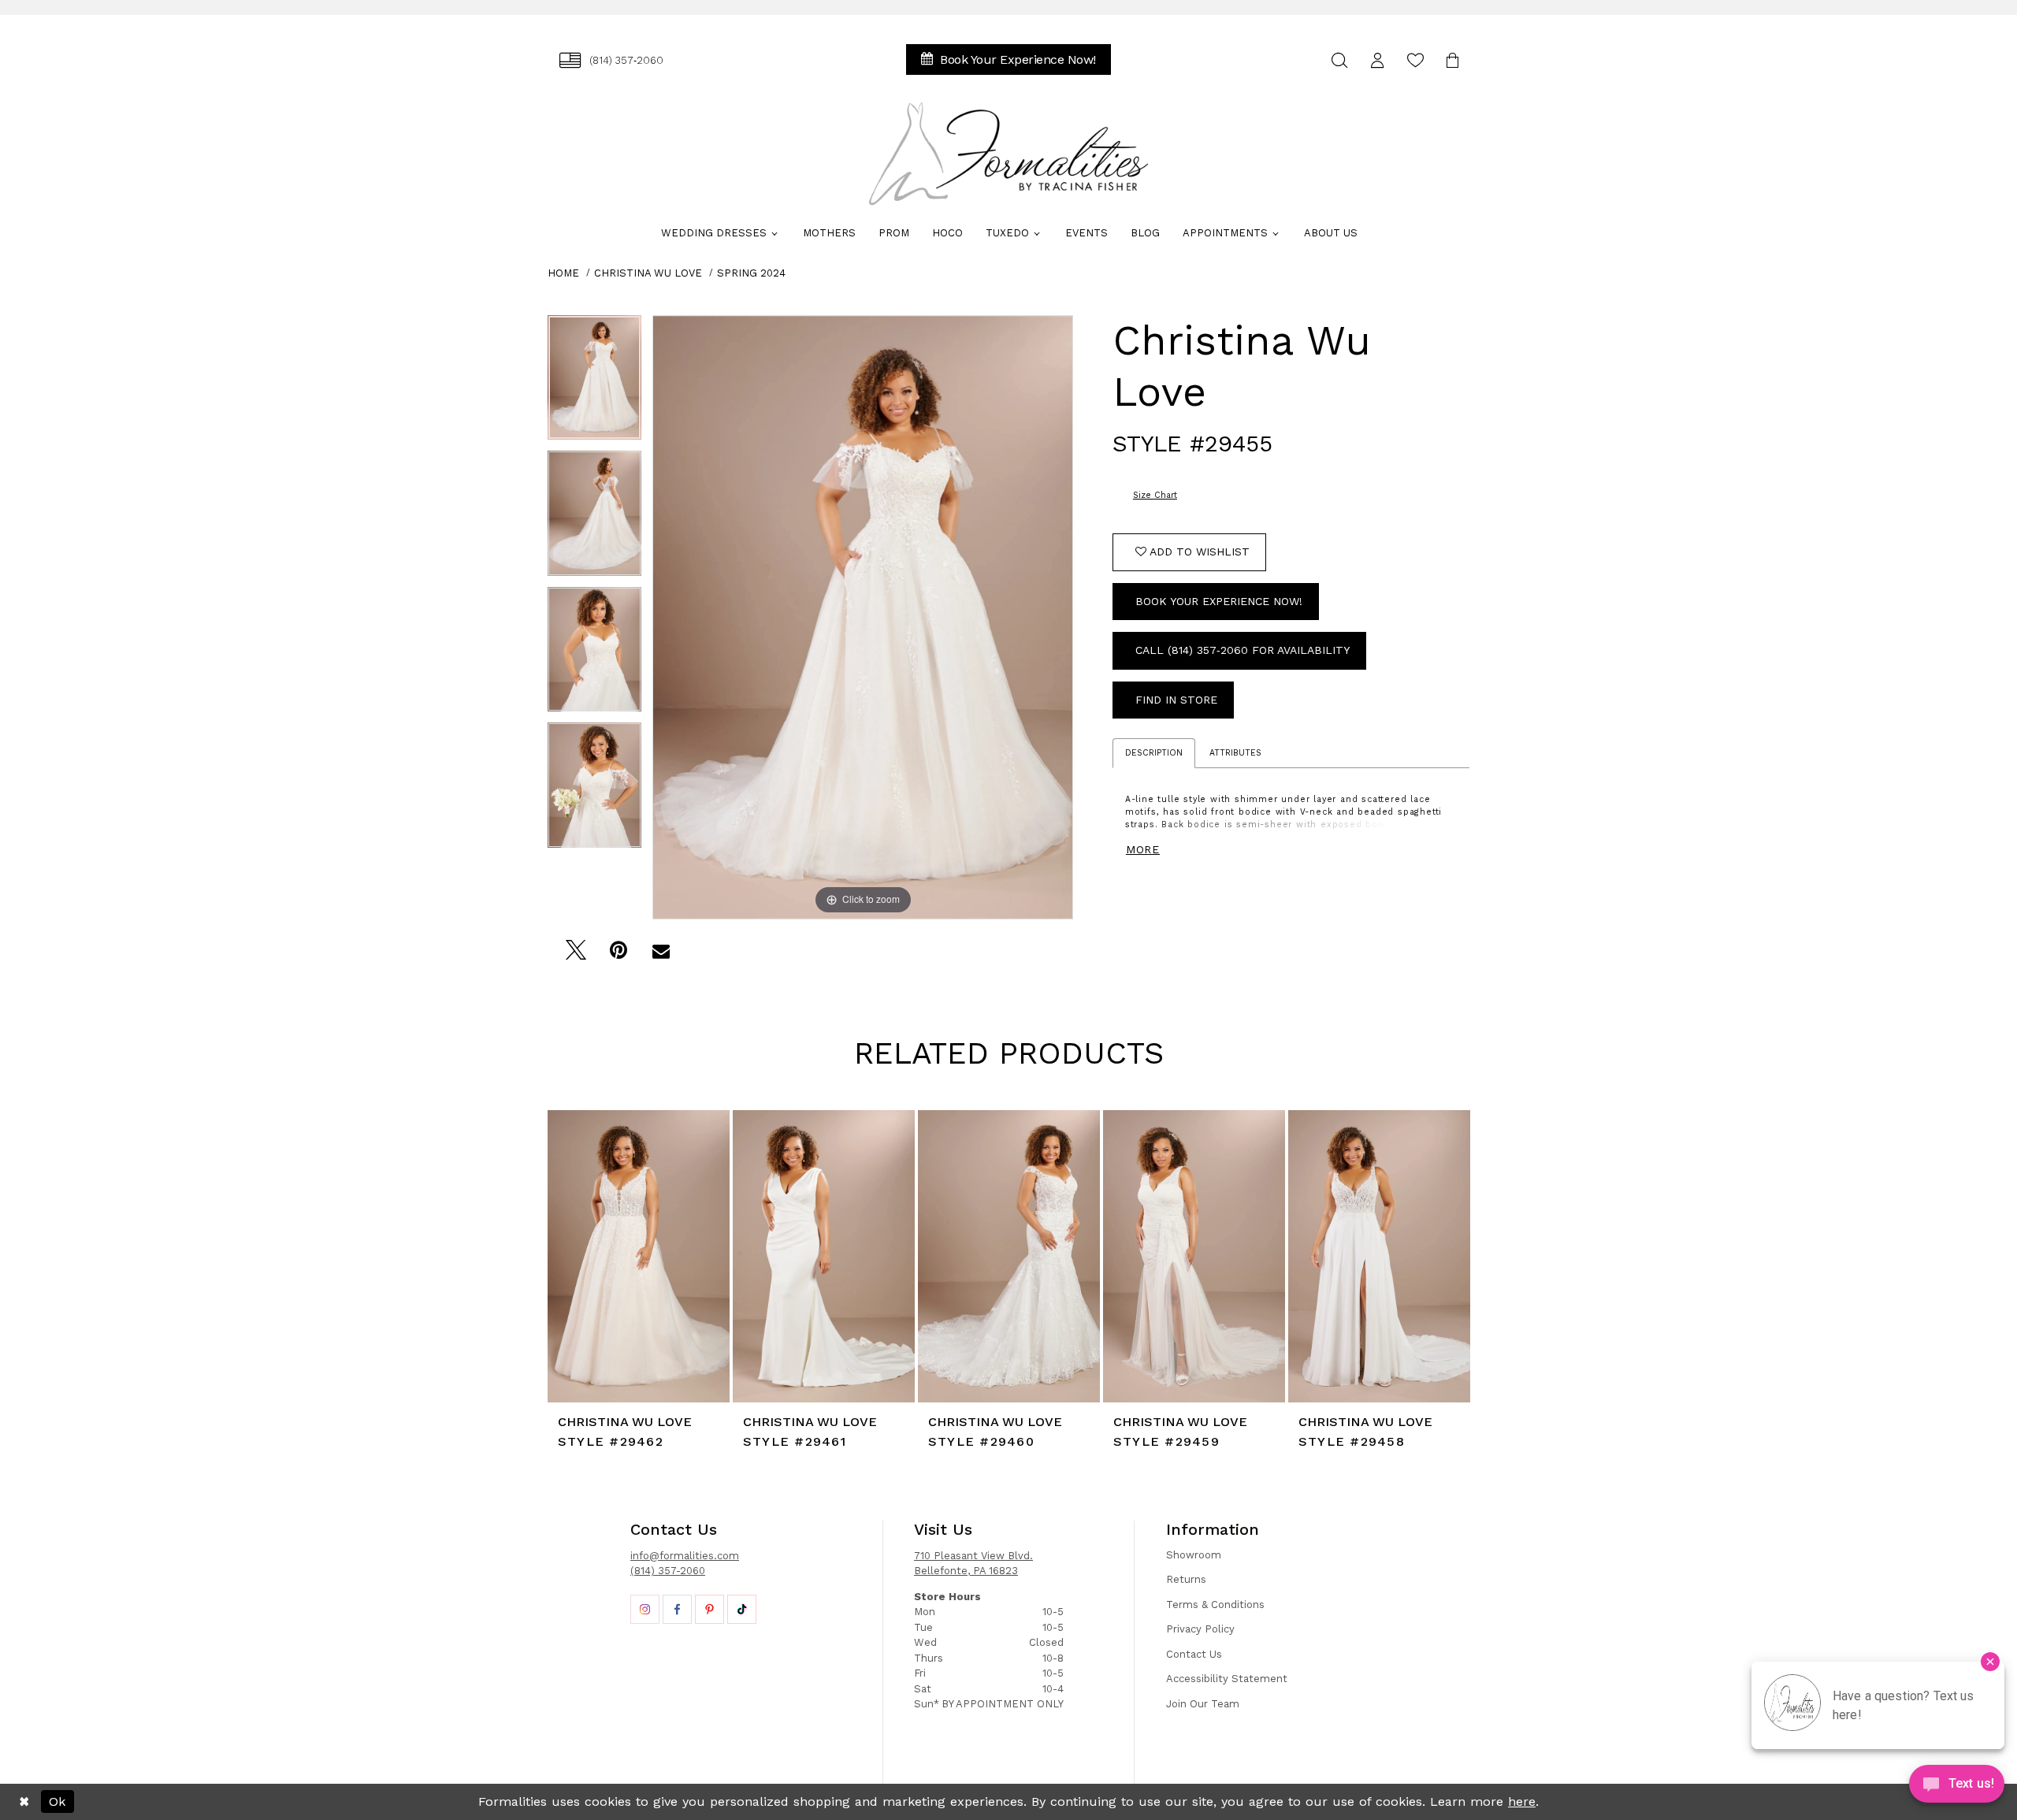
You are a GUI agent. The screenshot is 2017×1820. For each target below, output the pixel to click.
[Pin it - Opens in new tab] (618, 955)
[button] (1377, 60)
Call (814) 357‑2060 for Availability (1243, 650)
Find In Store (1176, 700)
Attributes (1235, 753)
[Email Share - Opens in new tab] (661, 955)
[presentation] (639, 1256)
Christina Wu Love (648, 273)
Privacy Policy (1200, 1629)
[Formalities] (1008, 154)
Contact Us (1194, 1654)
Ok (57, 1801)
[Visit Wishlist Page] (1415, 60)
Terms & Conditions (1215, 1605)
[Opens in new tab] (645, 1609)
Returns (1186, 1579)
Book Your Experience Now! (1219, 601)
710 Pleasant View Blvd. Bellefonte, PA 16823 (973, 1564)
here (1522, 1801)
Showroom (1194, 1555)
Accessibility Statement (1227, 1679)
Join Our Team (1203, 1704)
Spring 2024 (751, 273)
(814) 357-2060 (668, 1571)
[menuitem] (611, 60)
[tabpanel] (594, 383)
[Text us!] (1957, 1788)
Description (1154, 753)
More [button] (1143, 849)
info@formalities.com (685, 1556)
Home (563, 273)
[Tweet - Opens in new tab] (576, 955)
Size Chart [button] (1155, 495)
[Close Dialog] (24, 1802)
